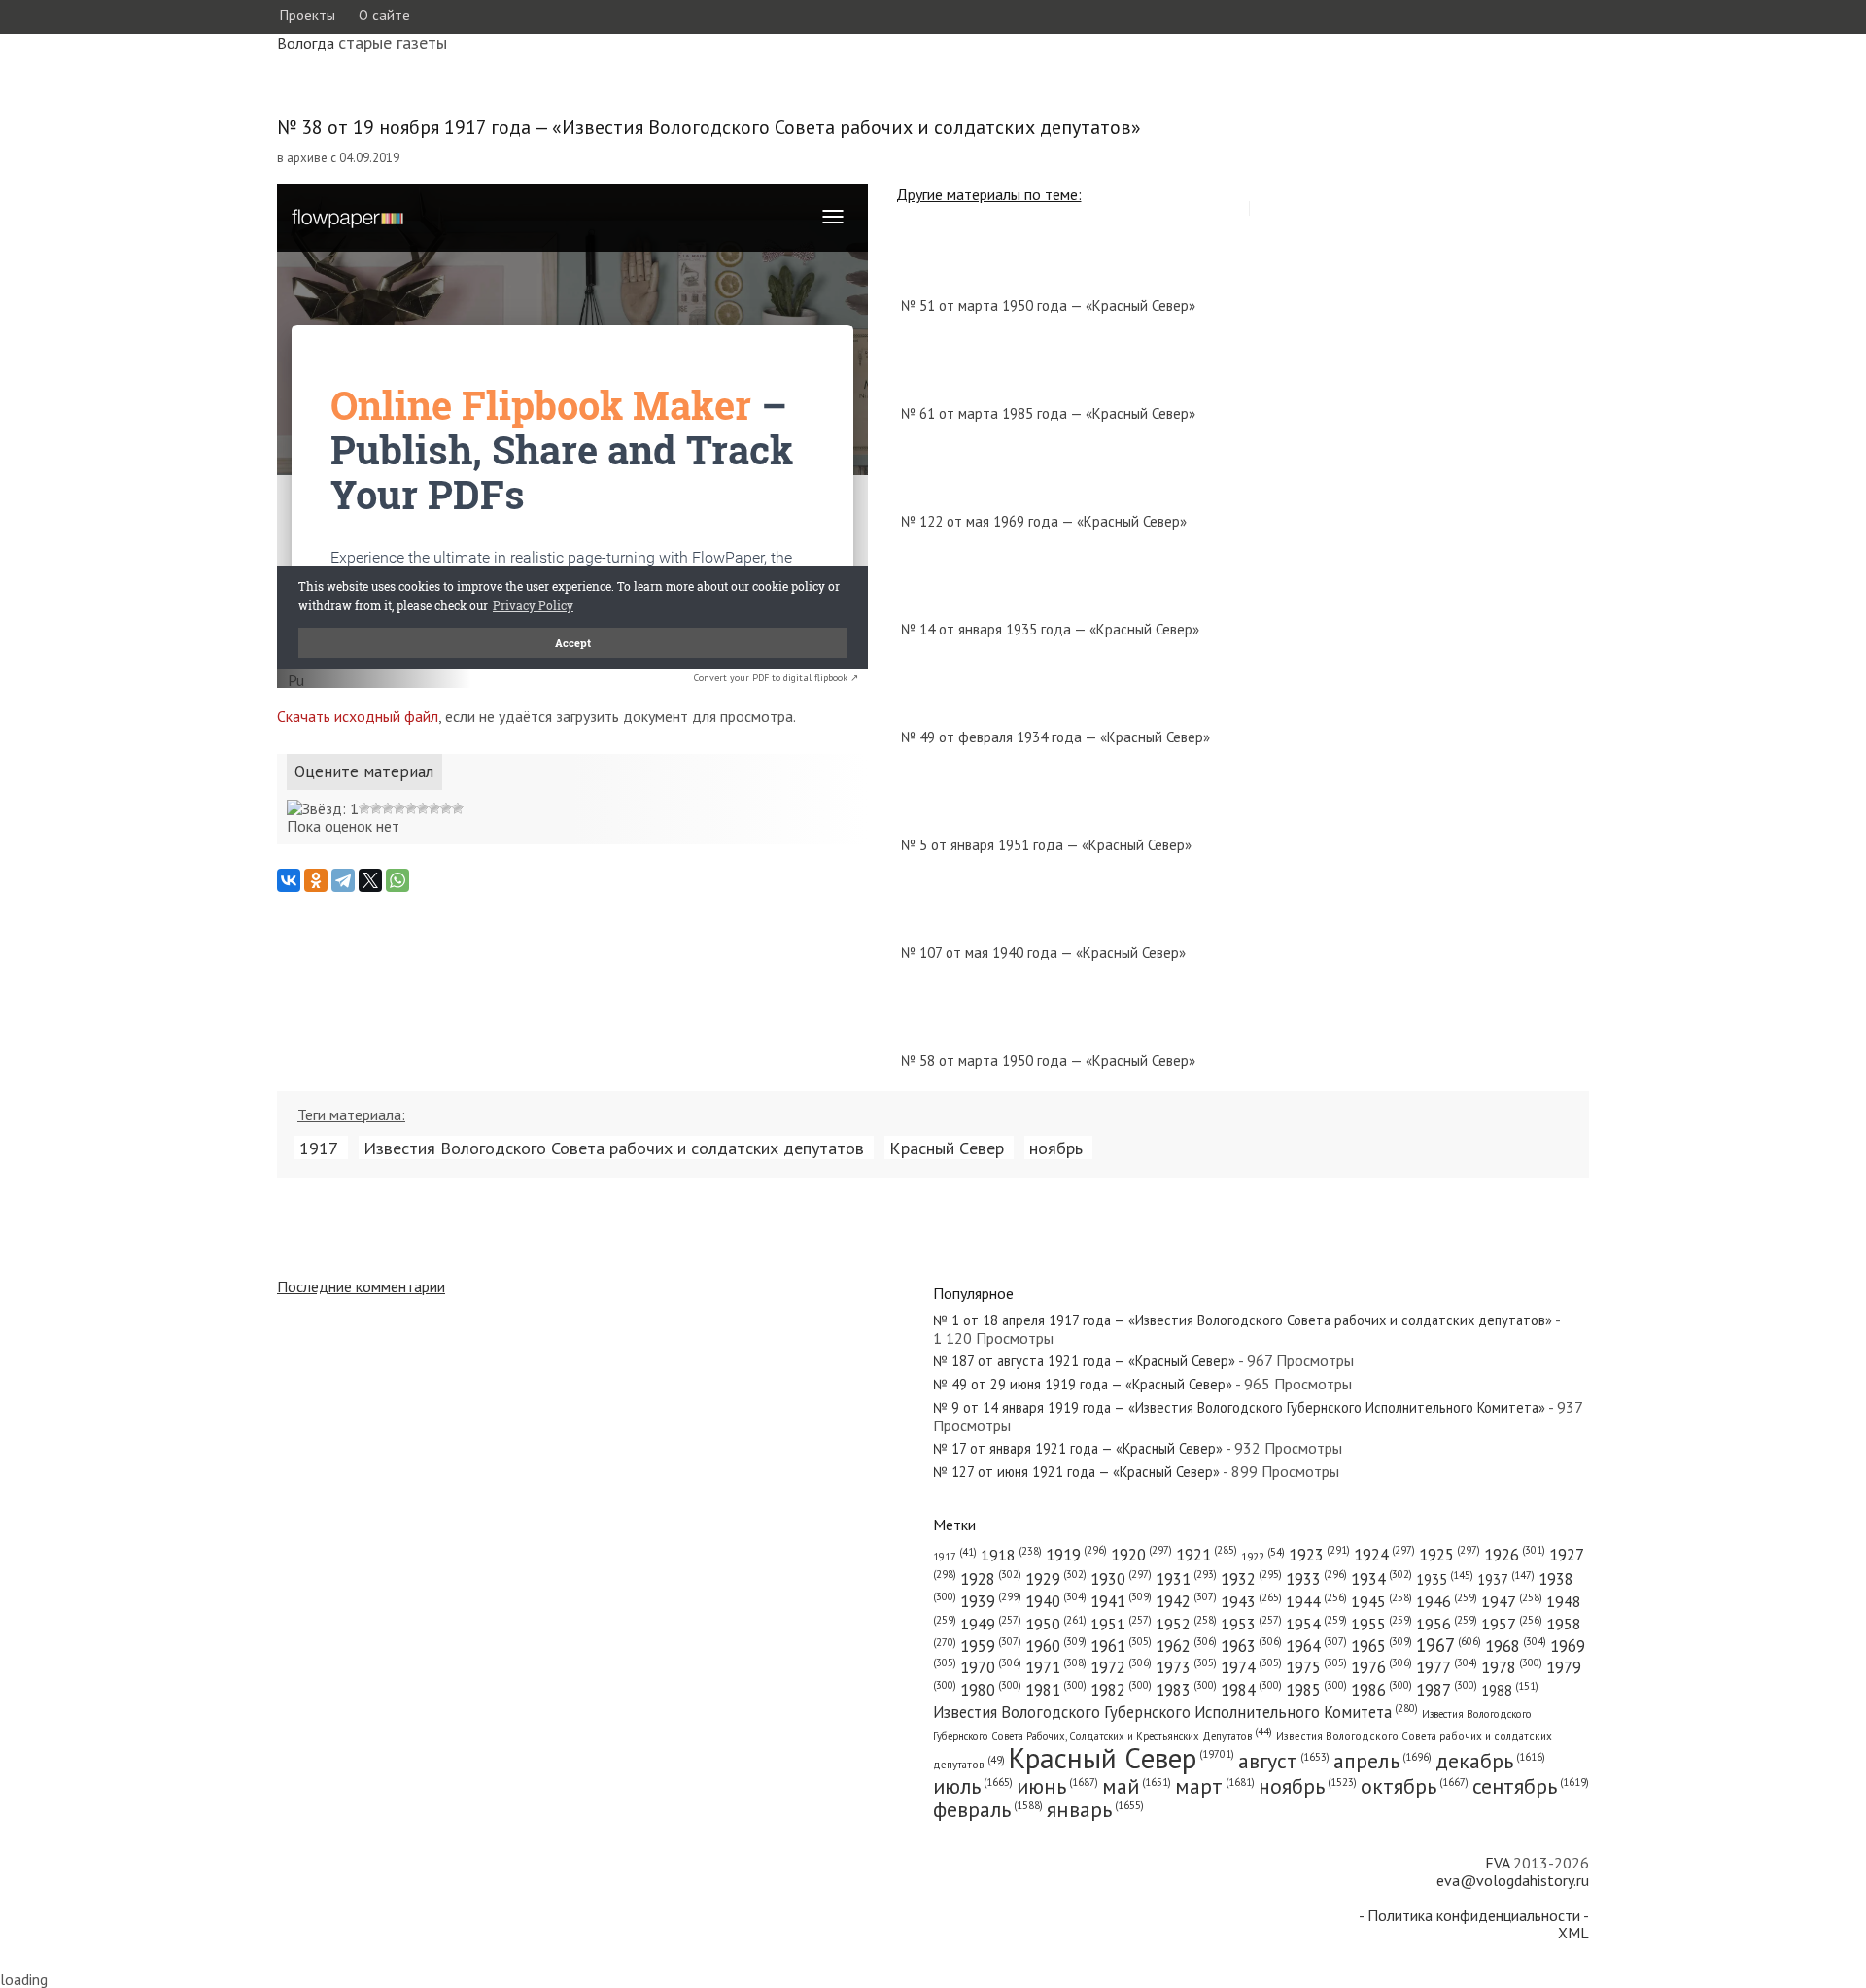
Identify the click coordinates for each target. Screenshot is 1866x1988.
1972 (1121, 1667)
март (1215, 1786)
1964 (1316, 1646)
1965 (1382, 1646)
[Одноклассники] (316, 880)
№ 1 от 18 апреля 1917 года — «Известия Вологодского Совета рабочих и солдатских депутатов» (1243, 1320)
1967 (1449, 1645)
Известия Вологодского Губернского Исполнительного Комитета (1175, 1712)
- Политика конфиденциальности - (1474, 1915)
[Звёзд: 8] (434, 808)
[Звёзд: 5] (399, 808)
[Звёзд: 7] (423, 808)
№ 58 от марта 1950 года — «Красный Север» (1048, 1061)
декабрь (1490, 1761)
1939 (991, 1601)
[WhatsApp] (397, 880)
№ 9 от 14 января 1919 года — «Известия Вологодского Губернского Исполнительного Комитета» (1239, 1407)
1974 (1251, 1667)
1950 (1056, 1623)
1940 (1056, 1601)
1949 (991, 1624)
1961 (1121, 1646)
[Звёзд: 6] (411, 808)
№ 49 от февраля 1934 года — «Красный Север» (1055, 737)
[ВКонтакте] (289, 880)
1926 (1515, 1555)
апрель (1382, 1761)
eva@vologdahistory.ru (1513, 1880)
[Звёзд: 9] (446, 808)
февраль (988, 1809)
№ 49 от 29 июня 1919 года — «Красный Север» (1083, 1384)
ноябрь (1056, 1148)
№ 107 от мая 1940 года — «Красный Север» (1043, 953)
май (1137, 1786)
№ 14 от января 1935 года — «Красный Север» (1050, 629)
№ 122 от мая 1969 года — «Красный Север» (1044, 521)
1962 (1186, 1646)
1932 (1251, 1579)
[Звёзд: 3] (376, 808)
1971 (1056, 1667)
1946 (1447, 1601)
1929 (1056, 1579)
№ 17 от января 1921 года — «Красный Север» (1078, 1448)
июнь (1057, 1786)
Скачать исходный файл (358, 716)
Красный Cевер (947, 1148)
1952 (1186, 1624)
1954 (1316, 1624)
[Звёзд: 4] (388, 808)
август (1284, 1761)
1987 (1447, 1690)
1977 (1447, 1667)
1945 (1382, 1601)
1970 (991, 1667)
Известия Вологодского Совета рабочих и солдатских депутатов (614, 1148)
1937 (1506, 1579)
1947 (1512, 1601)
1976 (1382, 1667)
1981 (1056, 1690)
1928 (991, 1579)
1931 (1186, 1579)
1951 (1121, 1624)
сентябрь (1531, 1786)
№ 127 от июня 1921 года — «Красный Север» (1076, 1472)
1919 (1076, 1555)
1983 (1186, 1690)
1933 (1316, 1579)
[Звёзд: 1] (323, 808)
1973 (1186, 1667)
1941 (1121, 1601)
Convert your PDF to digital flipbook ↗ (776, 678)
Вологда (306, 43)
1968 (1516, 1646)
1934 (1382, 1579)
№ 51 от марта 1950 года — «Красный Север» (1048, 306)
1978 (1512, 1667)
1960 (1056, 1646)
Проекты (307, 15)
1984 (1251, 1690)
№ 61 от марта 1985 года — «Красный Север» (1048, 413)
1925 (1450, 1555)
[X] (370, 880)
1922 (1263, 1556)
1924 (1384, 1555)
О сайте (384, 15)
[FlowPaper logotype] (296, 682)
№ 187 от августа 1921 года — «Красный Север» (1084, 1361)
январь (1095, 1809)
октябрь (1415, 1786)
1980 (991, 1690)
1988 (1510, 1690)
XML (1573, 1933)
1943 (1251, 1601)
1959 (991, 1646)
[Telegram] (343, 880)
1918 (1011, 1555)
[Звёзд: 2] (364, 808)
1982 (1121, 1690)
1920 (1141, 1555)
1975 (1316, 1667)
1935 (1445, 1579)
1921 (1207, 1555)
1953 (1251, 1624)
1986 (1382, 1690)
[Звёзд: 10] (458, 808)
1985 (1316, 1690)
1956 (1447, 1624)
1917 (319, 1148)
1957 (1512, 1624)
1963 (1251, 1646)
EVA (1497, 1863)
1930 (1121, 1579)
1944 (1316, 1601)
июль (973, 1786)
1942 (1186, 1601)
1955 (1382, 1624)
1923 (1319, 1555)
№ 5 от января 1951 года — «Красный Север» (1046, 845)
